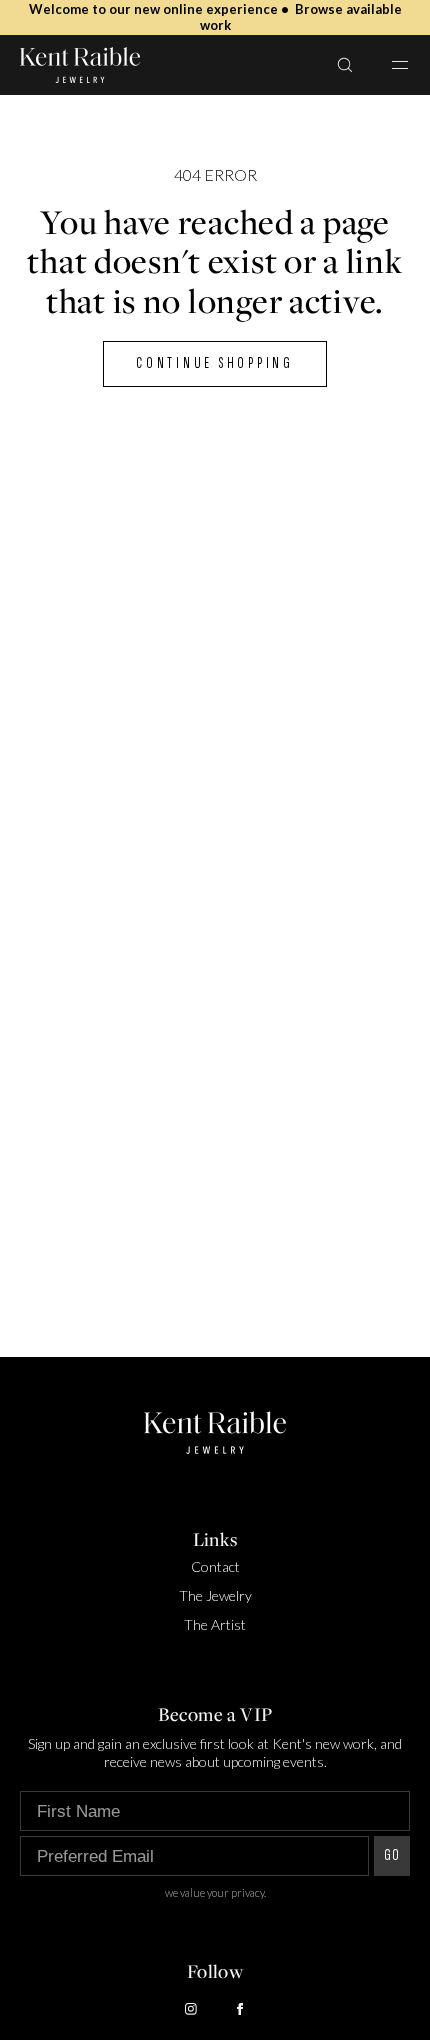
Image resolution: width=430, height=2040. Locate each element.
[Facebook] (240, 2009)
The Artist (215, 1624)
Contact (215, 1566)
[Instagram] (191, 2009)
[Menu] (388, 64)
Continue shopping (215, 363)
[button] (345, 64)
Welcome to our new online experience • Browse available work (215, 17)
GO (392, 1855)
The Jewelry (215, 1595)
